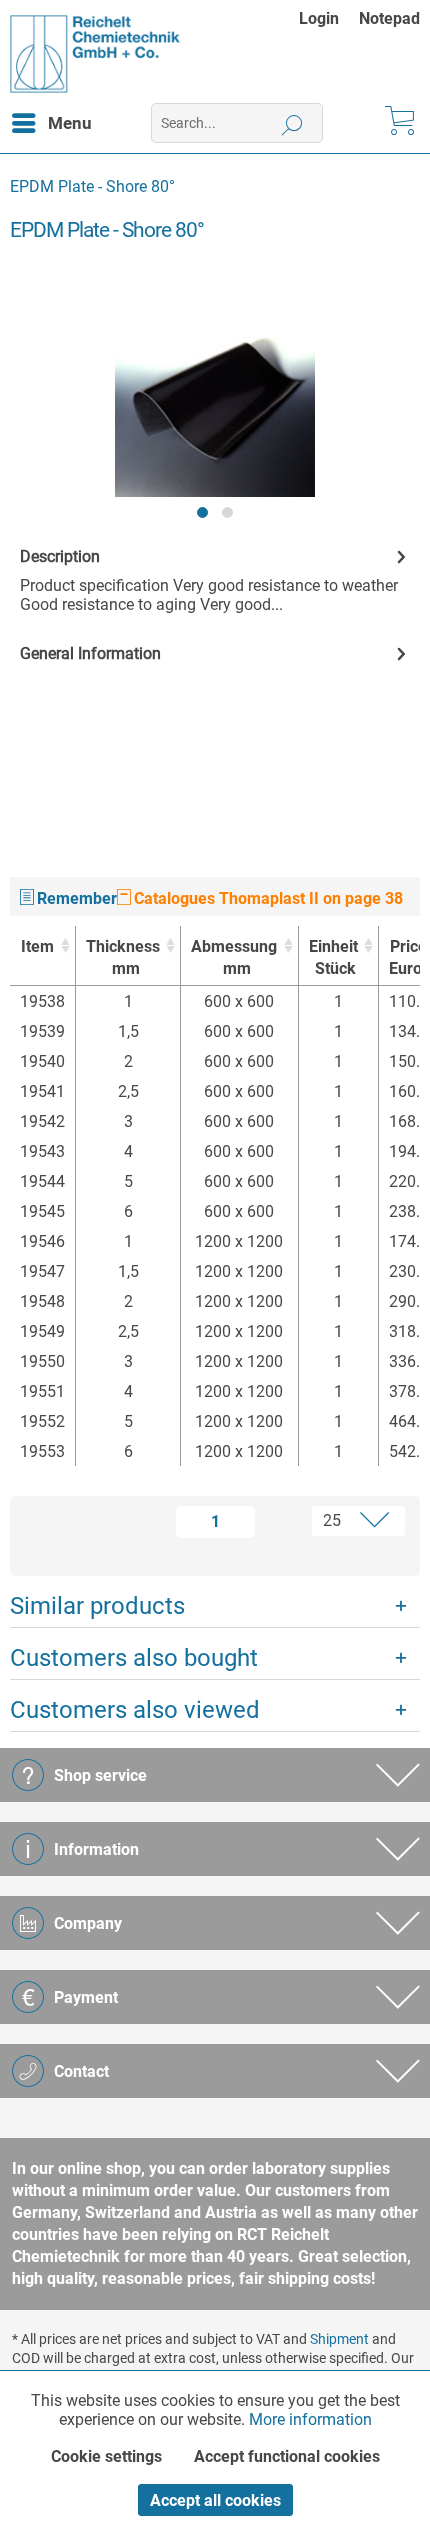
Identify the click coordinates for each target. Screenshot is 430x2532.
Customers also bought (134, 1658)
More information (310, 2419)
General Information (90, 653)
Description (60, 556)
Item (37, 946)
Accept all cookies (215, 2500)
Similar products (97, 1606)
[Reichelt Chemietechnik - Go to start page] (95, 54)
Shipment (339, 2339)
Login (319, 18)
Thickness (123, 957)
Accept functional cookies (287, 2456)
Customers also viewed (135, 1710)
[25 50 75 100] (338, 1521)
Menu (70, 123)
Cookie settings (106, 2456)
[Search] (292, 123)
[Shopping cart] (398, 123)
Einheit (333, 957)
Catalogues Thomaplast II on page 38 (266, 898)
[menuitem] (329, 18)
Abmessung (234, 957)
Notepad (389, 18)
